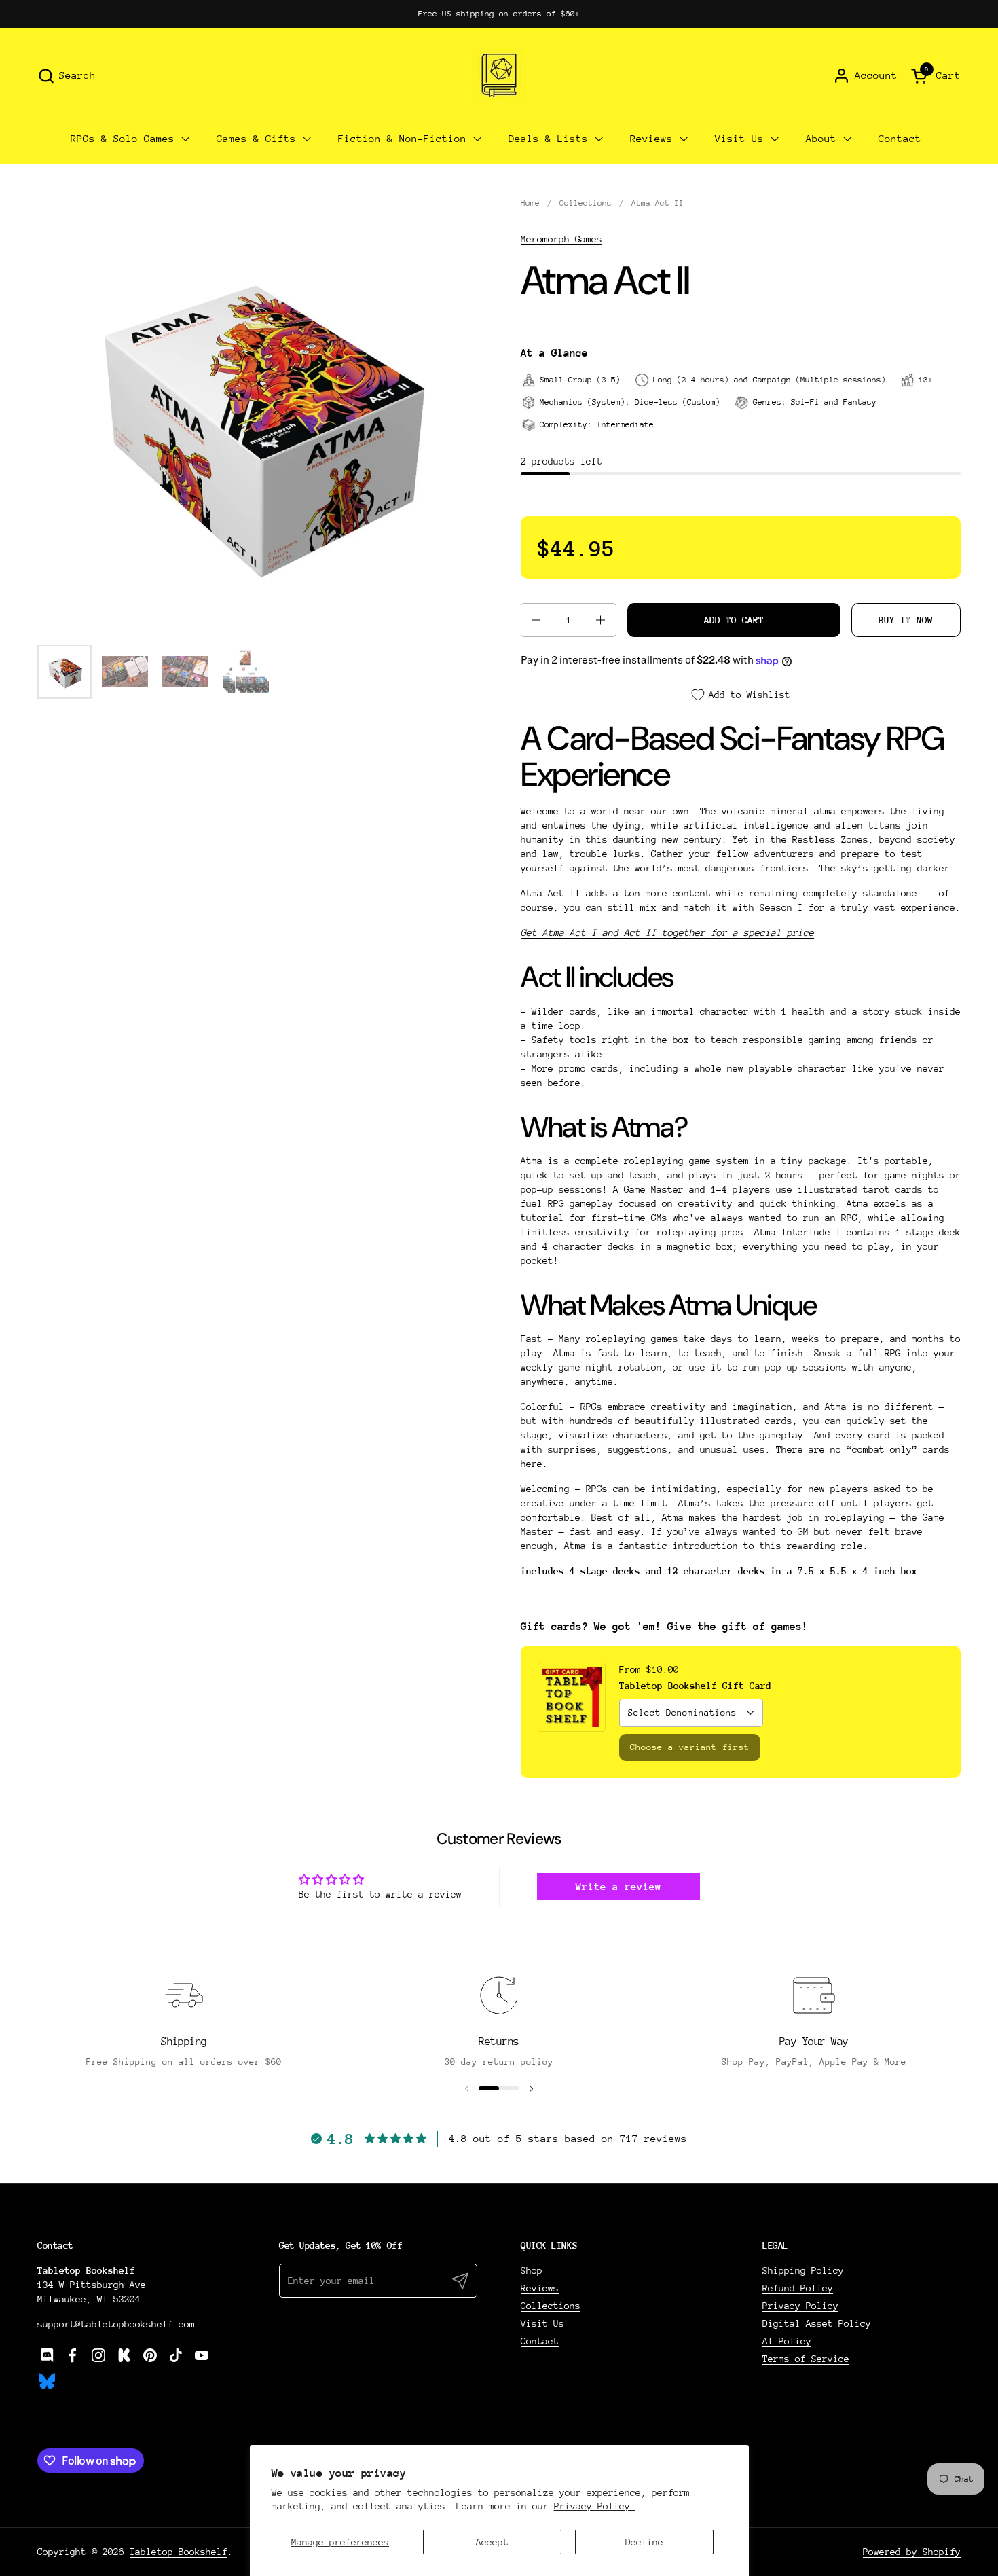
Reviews (540, 2288)
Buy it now (906, 620)
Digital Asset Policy (817, 2323)
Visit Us (542, 2323)
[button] (67, 76)
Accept (492, 2542)
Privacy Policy (800, 2306)
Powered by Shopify (912, 2552)
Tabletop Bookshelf (179, 2552)
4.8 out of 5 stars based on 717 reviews (568, 2138)
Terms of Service (806, 2359)
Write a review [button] (618, 1886)
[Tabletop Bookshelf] (499, 75)
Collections (551, 2306)
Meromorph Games (561, 239)
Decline (644, 2542)
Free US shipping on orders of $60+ (499, 14)
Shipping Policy (803, 2270)
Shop (532, 2270)
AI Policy (787, 2341)
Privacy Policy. (595, 2506)
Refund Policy (798, 2288)
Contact (540, 2341)
